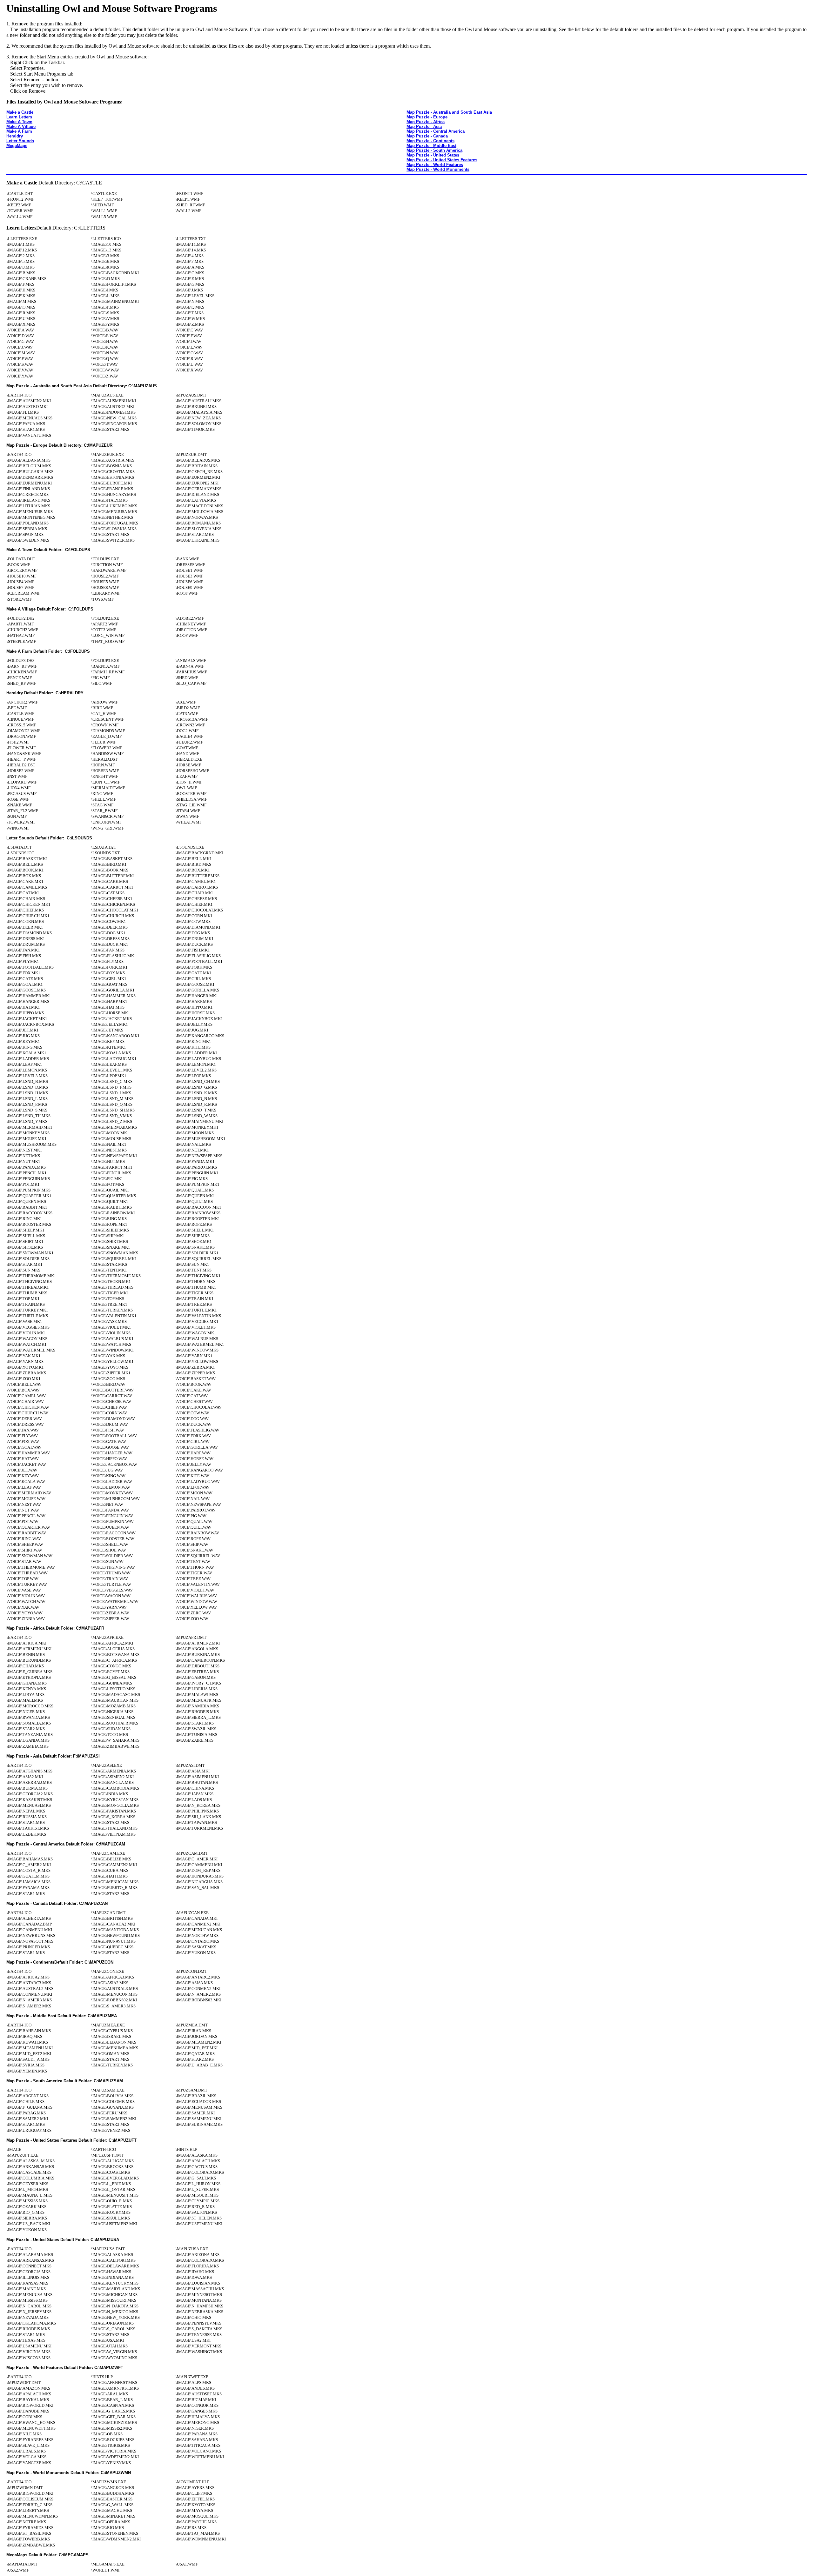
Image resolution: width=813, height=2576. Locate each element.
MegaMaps (17, 146)
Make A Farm (19, 131)
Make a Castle (20, 112)
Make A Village (21, 127)
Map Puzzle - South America (434, 150)
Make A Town (19, 122)
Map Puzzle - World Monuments (438, 169)
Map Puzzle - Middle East (431, 146)
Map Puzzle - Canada (427, 136)
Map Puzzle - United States (433, 155)
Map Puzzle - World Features (435, 165)
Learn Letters (19, 117)
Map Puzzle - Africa (426, 122)
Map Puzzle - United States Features (442, 160)
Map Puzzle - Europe (427, 117)
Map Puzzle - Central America (436, 131)
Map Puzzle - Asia (424, 127)
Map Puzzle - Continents (430, 141)
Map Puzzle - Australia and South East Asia (449, 112)
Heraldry (15, 136)
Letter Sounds (20, 141)
